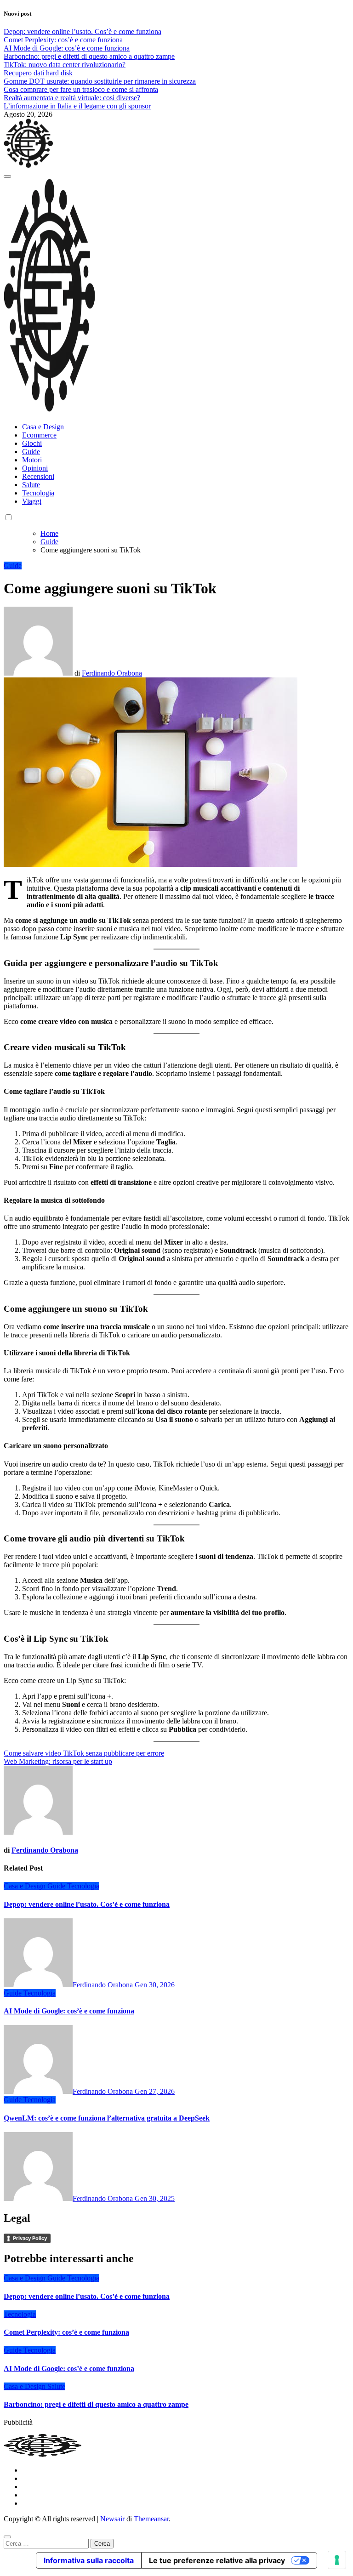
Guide (31, 452)
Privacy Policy (30, 2238)
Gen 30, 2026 (155, 1985)
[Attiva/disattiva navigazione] (7, 176)
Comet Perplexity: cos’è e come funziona (66, 2332)
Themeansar (151, 2519)
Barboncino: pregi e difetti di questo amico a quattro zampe (96, 2404)
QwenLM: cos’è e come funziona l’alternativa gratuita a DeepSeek (107, 2118)
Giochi (32, 443)
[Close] (7, 2537)
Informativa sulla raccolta (89, 2560)
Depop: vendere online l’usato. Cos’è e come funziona (87, 1904)
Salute (31, 485)
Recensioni (38, 476)
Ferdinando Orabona (112, 673)
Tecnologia (38, 493)
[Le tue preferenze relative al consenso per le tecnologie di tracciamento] (337, 2560)
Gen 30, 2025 (155, 2198)
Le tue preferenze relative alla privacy (217, 2560)
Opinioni (35, 468)
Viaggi (32, 501)
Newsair (112, 2519)
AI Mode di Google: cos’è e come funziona (69, 2011)
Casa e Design (43, 427)
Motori (32, 460)
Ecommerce (39, 435)
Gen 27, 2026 (155, 2091)
